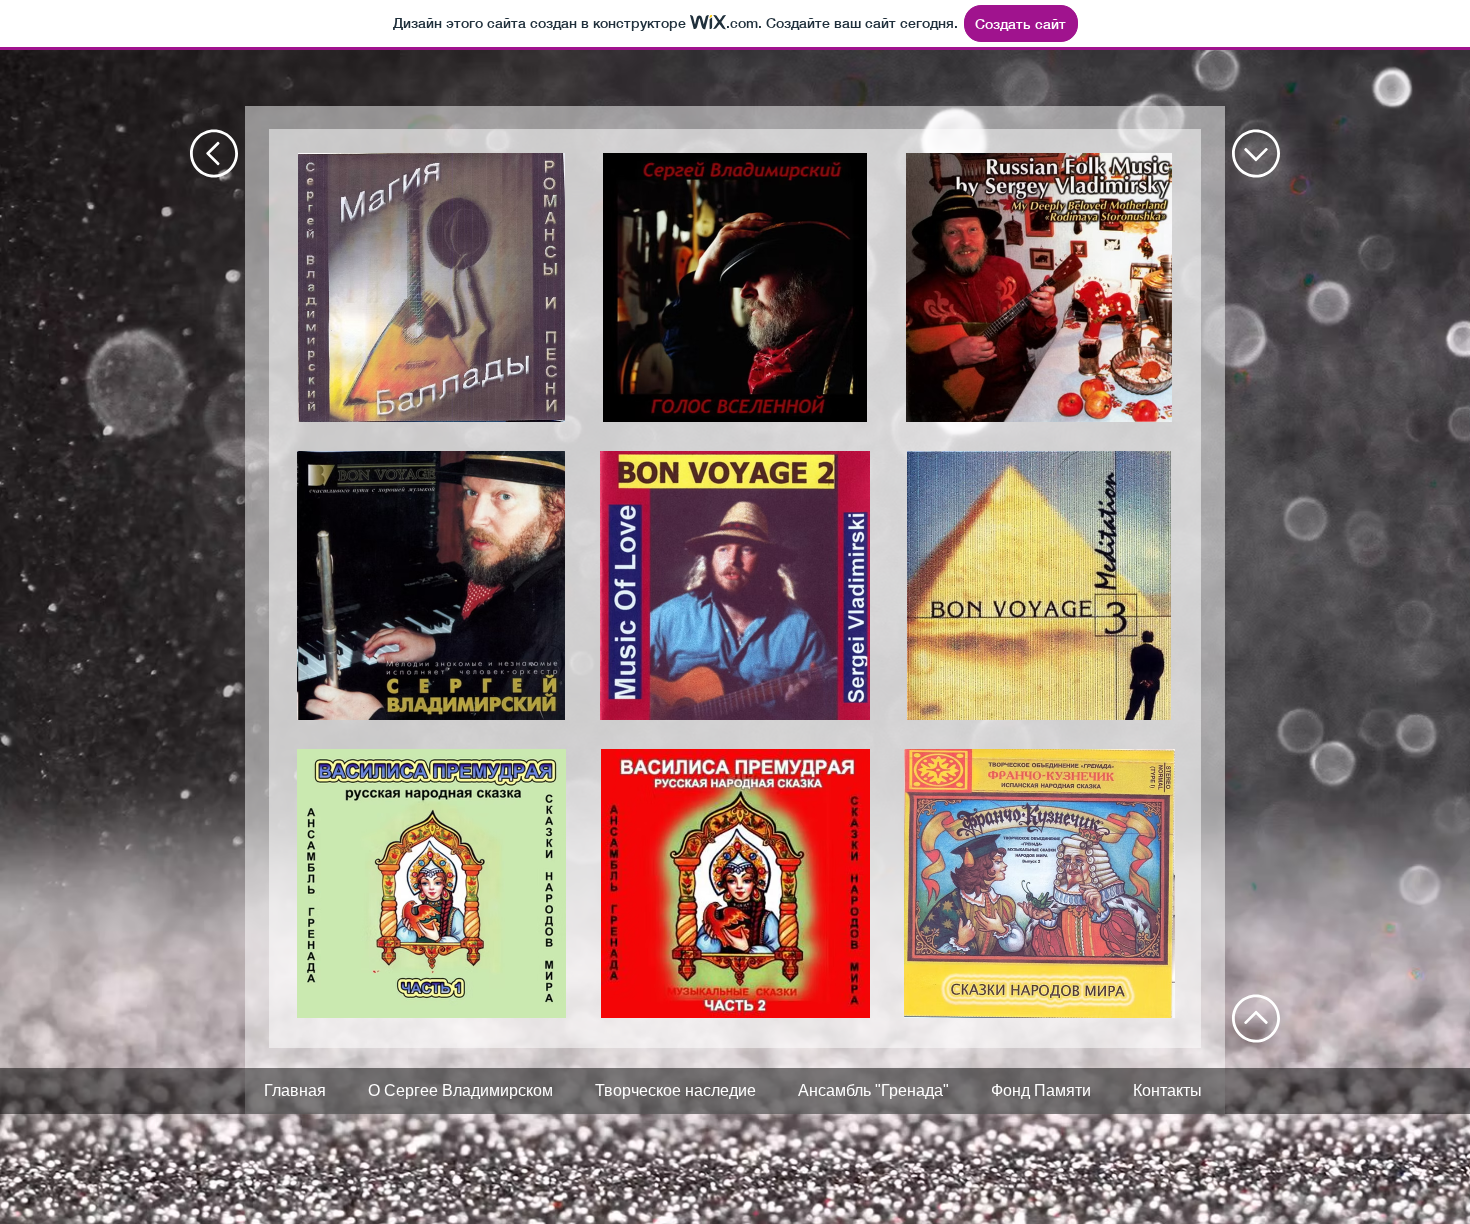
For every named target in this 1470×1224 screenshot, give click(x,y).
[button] (431, 287)
